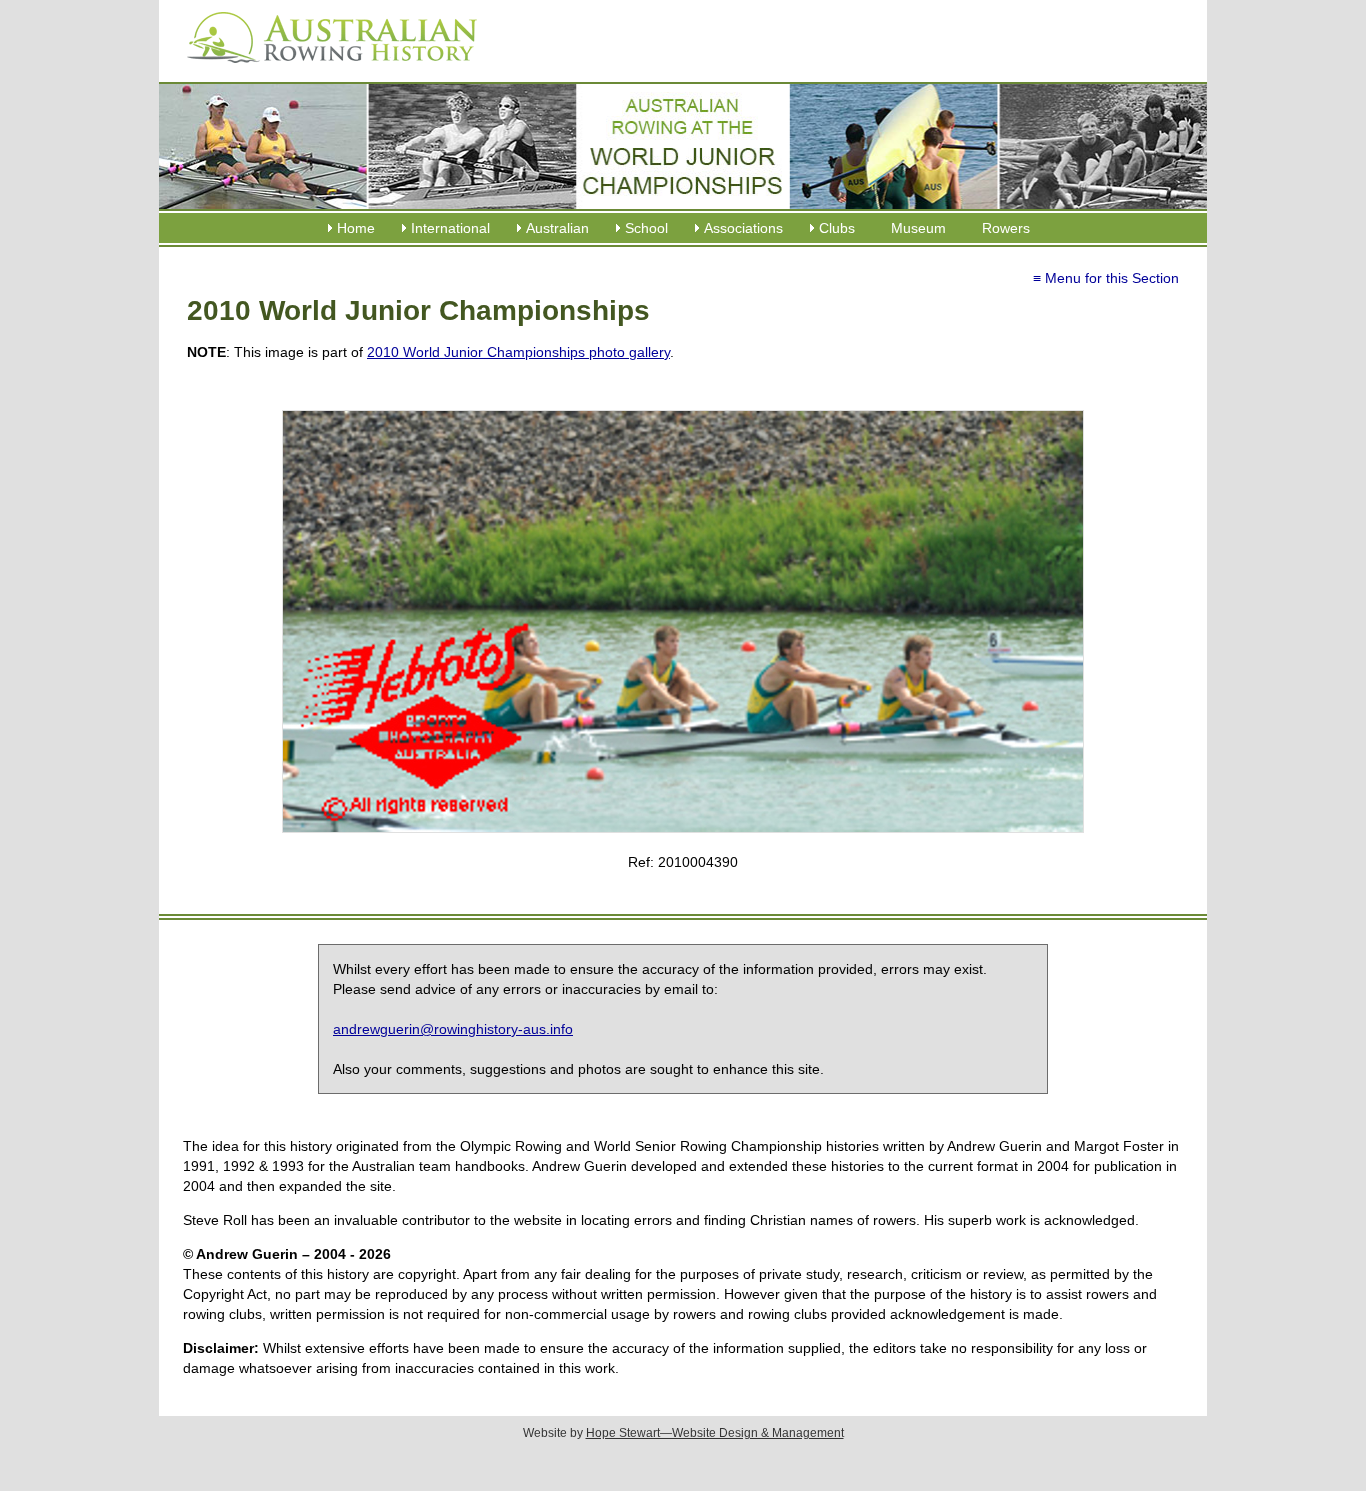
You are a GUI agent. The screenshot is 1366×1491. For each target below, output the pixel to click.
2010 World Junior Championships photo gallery (518, 352)
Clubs (837, 228)
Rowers (1006, 228)
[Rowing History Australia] (324, 70)
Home (356, 228)
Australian (557, 228)
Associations (743, 228)
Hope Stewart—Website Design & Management (715, 1433)
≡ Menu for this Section (1106, 278)
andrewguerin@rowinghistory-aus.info (453, 1029)
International (450, 228)
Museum (918, 228)
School (646, 228)
